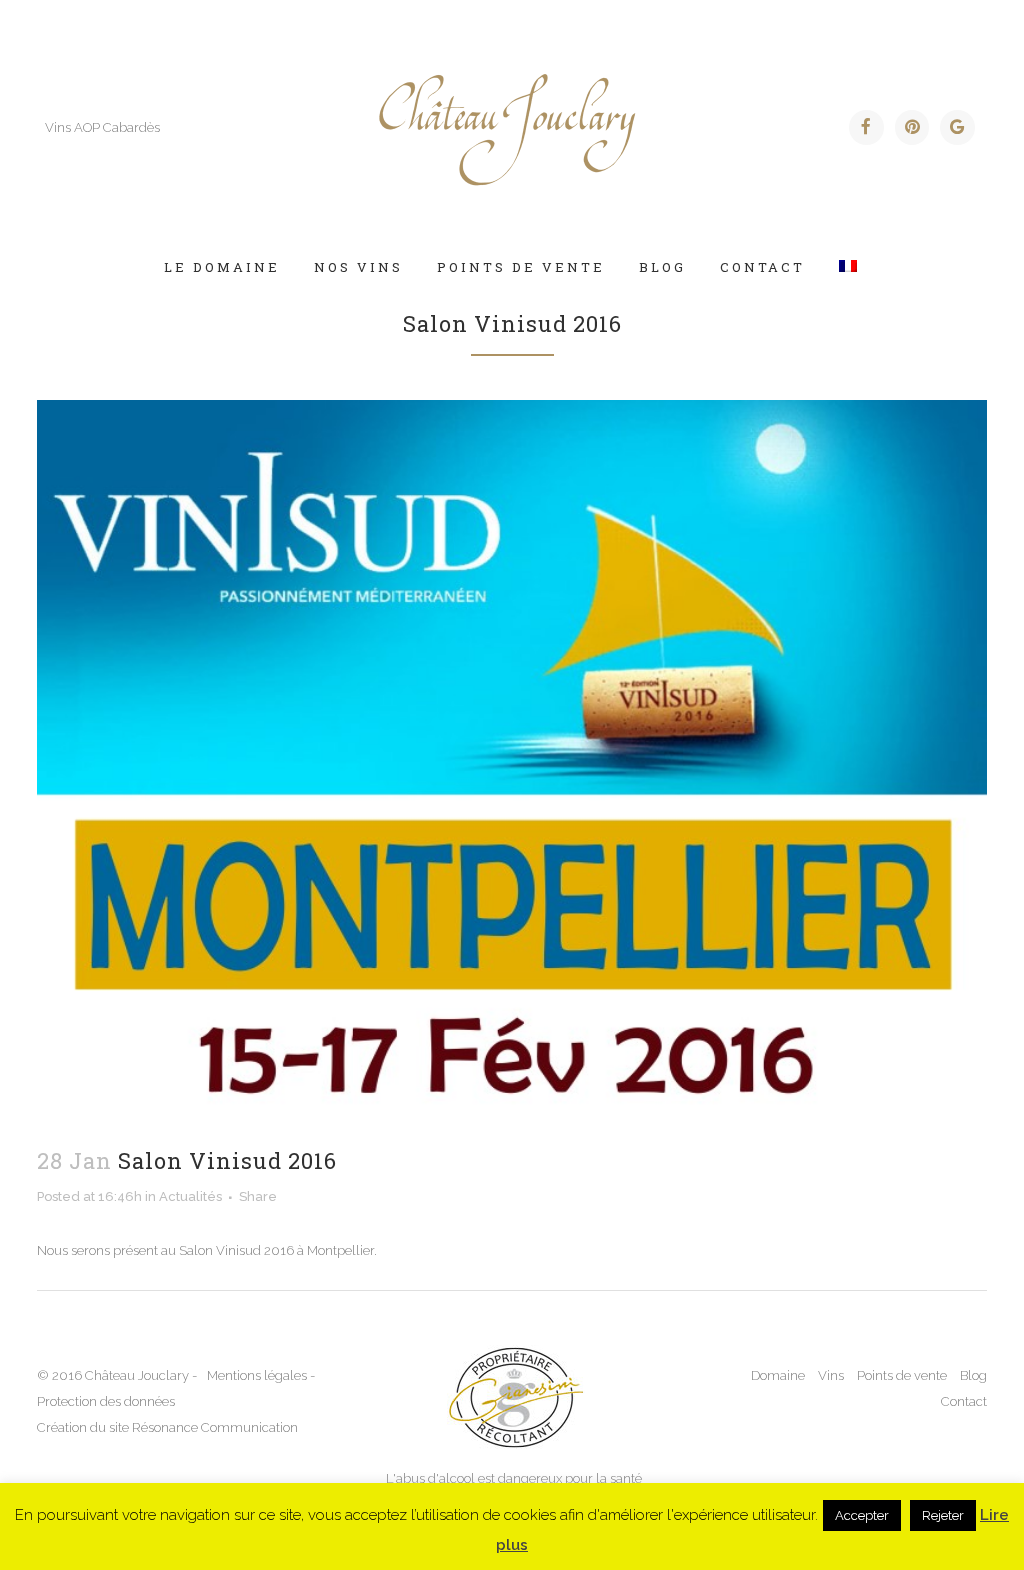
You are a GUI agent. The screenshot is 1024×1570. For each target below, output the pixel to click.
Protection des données (106, 1401)
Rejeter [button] (943, 1515)
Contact (964, 1401)
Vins (831, 1375)
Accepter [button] (862, 1515)
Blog (973, 1375)
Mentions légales (257, 1375)
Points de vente (902, 1375)
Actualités (190, 1196)
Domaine (778, 1375)
